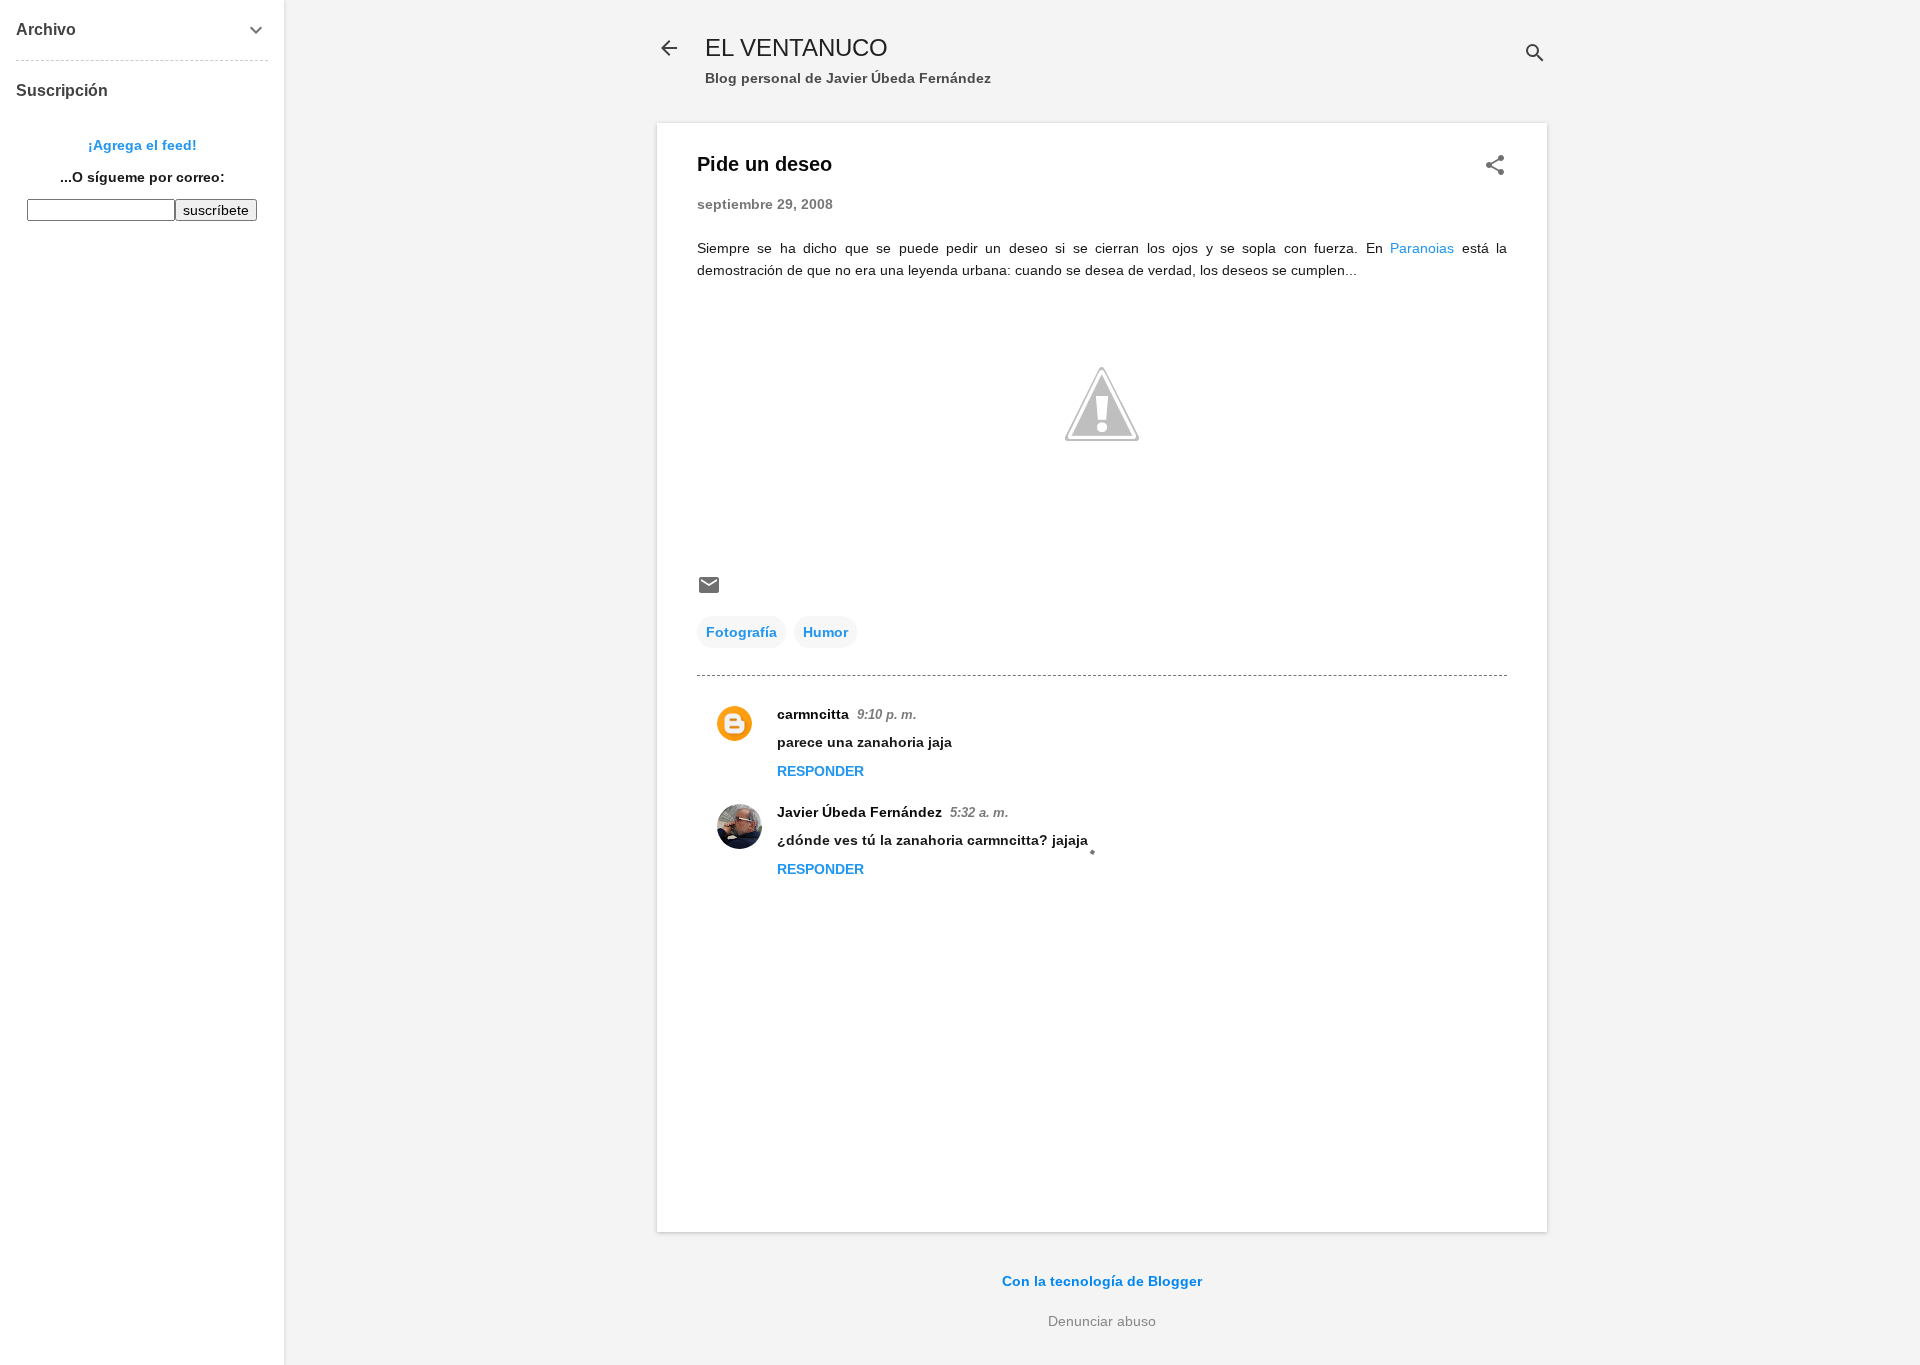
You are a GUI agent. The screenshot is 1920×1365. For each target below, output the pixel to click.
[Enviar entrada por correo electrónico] (709, 592)
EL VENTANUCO (796, 47)
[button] (1495, 166)
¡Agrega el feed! (142, 145)
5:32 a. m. (979, 812)
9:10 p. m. (887, 714)
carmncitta (813, 714)
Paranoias (1422, 248)
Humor (825, 632)
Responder (820, 771)
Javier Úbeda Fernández (859, 812)
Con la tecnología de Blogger (1102, 1281)
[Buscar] (1535, 54)
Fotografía (741, 632)
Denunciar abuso (1102, 1321)
